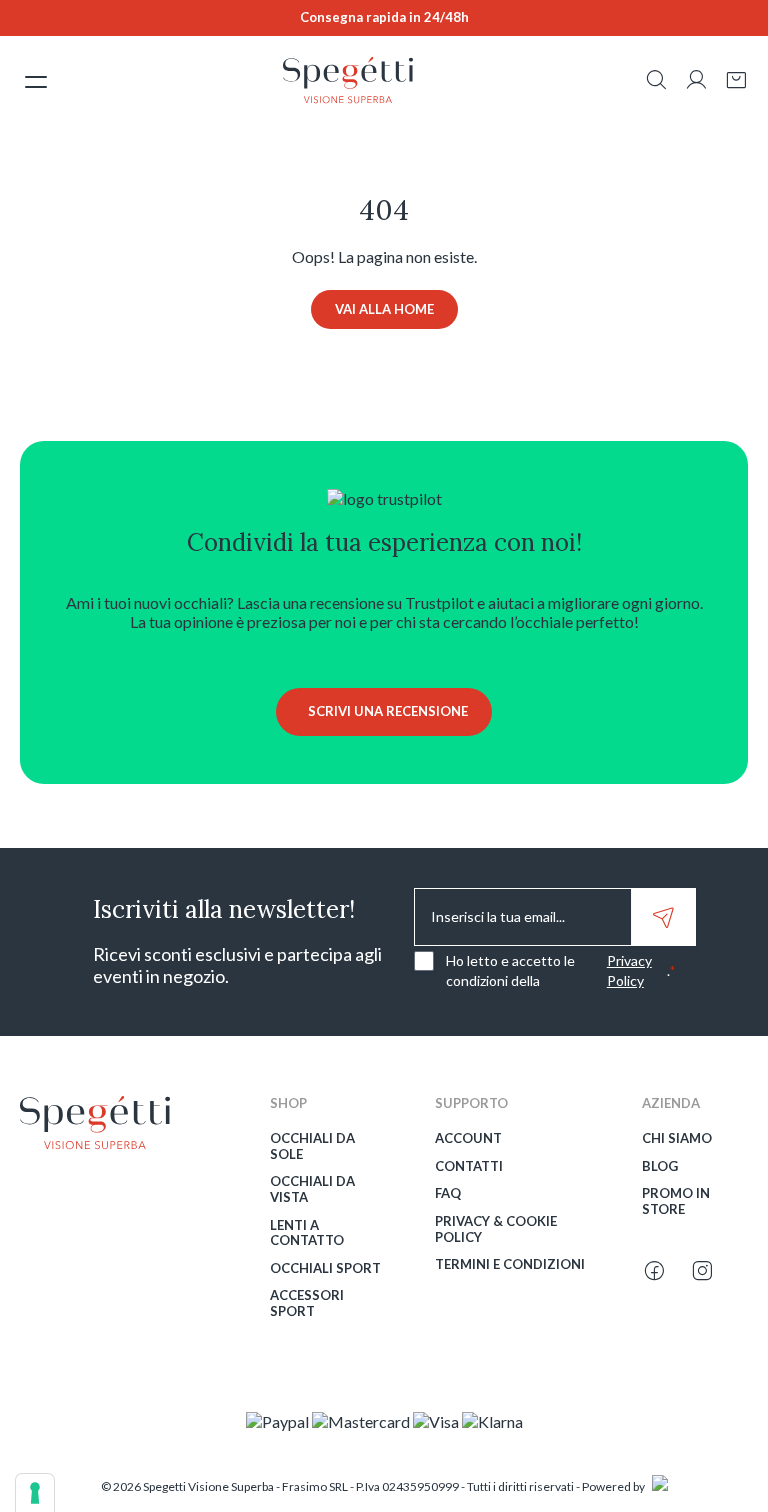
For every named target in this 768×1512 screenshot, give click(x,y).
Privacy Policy (629, 970)
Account (468, 1138)
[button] (656, 81)
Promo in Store (676, 1201)
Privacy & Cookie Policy (496, 1229)
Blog (660, 1166)
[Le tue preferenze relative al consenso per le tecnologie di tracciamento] (35, 1493)
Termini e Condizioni (510, 1264)
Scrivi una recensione (388, 711)
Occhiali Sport (325, 1268)
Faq (448, 1193)
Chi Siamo (677, 1138)
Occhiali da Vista (312, 1189)
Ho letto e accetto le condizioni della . (560, 970)
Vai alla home (384, 309)
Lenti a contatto (307, 1233)
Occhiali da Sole (312, 1146)
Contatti (469, 1166)
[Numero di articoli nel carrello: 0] (736, 81)
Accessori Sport (307, 1303)
